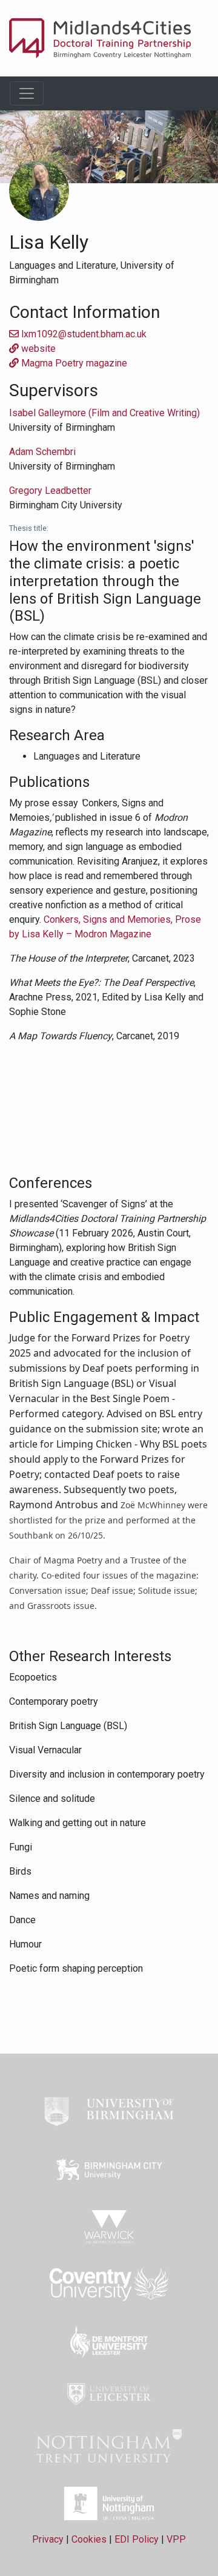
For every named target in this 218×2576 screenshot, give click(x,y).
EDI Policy (137, 2539)
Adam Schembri (42, 452)
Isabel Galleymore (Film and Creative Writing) (104, 413)
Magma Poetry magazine (73, 363)
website (37, 349)
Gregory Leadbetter (50, 491)
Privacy (48, 2539)
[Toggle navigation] (27, 93)
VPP (176, 2539)
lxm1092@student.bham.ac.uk (83, 334)
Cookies (89, 2539)
